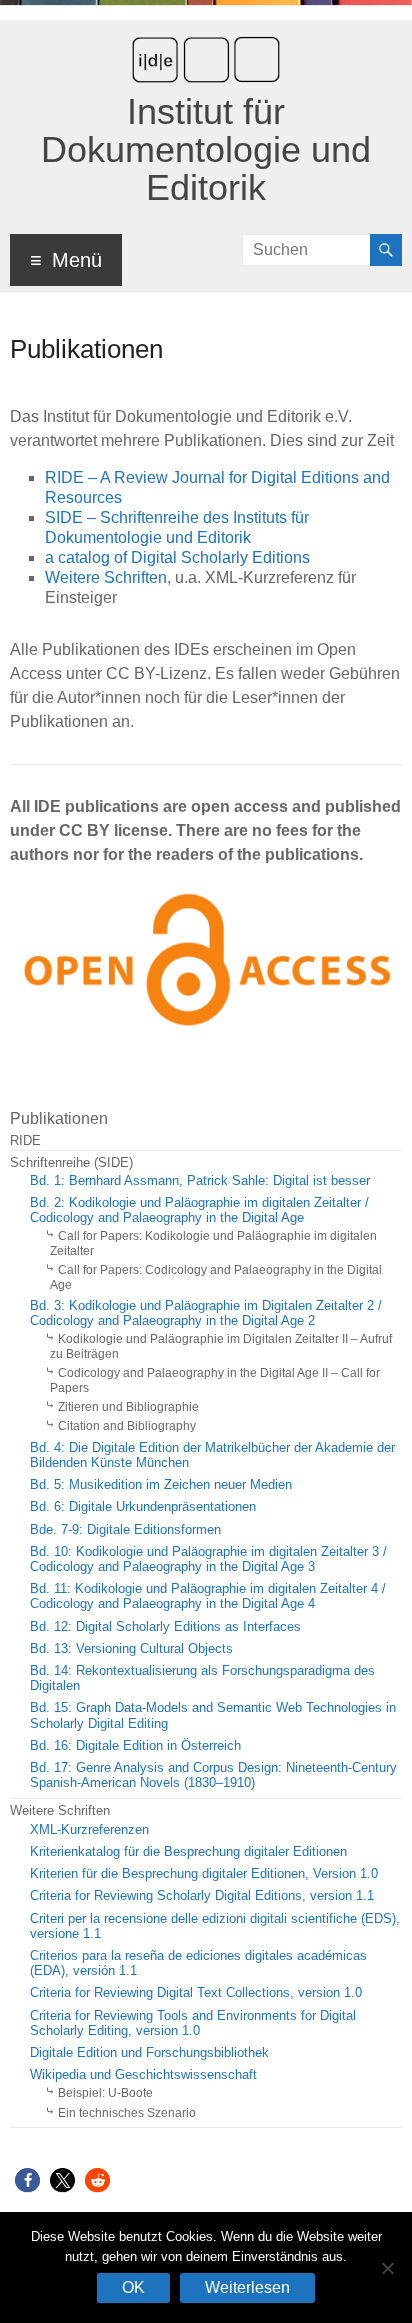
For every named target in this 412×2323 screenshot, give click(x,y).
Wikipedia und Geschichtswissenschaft (143, 2075)
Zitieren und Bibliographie (128, 1407)
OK (133, 2287)
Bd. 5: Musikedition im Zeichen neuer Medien (161, 1485)
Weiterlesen (247, 2287)
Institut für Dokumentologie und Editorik (206, 149)
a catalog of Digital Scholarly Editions (177, 557)
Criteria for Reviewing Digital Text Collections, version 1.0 (196, 1993)
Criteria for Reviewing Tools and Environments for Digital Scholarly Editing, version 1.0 (193, 2023)
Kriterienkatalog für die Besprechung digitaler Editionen (188, 1852)
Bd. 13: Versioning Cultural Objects (131, 1649)
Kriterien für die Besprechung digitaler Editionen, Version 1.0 (204, 1874)
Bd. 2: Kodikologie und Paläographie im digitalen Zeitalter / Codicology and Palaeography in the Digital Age (199, 1210)
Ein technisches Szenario (127, 2113)
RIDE (25, 1141)
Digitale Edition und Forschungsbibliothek (149, 2053)
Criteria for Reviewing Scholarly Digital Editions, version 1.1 (202, 1896)
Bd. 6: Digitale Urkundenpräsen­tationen (143, 1507)
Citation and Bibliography (127, 1426)
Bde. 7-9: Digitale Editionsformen (125, 1530)
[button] (27, 2180)
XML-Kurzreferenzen (89, 1830)
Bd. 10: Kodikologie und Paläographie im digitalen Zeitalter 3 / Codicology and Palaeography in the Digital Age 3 (208, 1559)
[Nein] (387, 2268)
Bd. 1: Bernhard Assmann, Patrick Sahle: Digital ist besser (200, 1181)
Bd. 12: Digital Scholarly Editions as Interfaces (165, 1627)
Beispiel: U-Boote (105, 2093)
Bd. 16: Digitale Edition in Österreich (135, 1746)
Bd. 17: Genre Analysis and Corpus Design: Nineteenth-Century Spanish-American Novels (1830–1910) (213, 1775)
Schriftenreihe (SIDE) (71, 1163)
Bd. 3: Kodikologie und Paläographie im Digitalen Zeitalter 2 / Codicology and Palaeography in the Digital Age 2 (206, 1313)
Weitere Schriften (106, 577)
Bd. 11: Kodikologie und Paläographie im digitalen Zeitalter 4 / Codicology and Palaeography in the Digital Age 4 (208, 1596)
